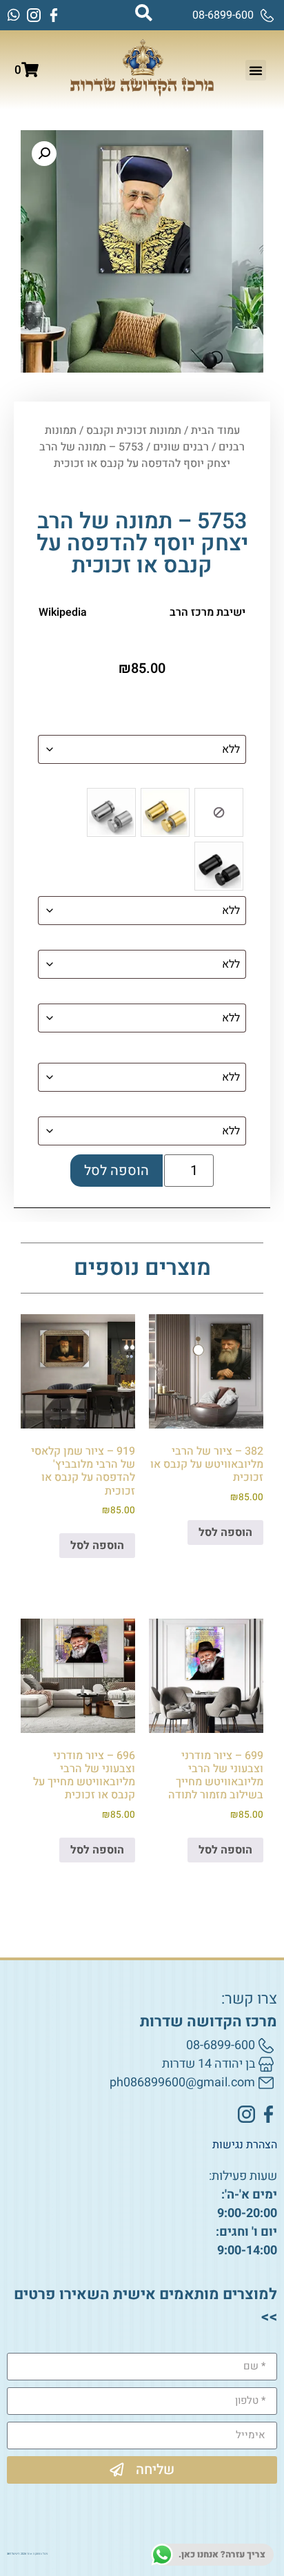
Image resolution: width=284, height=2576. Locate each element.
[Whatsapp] (14, 15)
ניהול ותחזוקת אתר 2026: (27, 2554)
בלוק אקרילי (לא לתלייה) (189, 1107)
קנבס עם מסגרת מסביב (194, 994)
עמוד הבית (215, 430)
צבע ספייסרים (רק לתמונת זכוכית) (168, 779)
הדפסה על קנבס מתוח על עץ (180, 940)
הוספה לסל (116, 1171)
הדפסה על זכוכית (206, 725)
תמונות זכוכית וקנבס (134, 430)
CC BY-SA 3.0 (123, 612)
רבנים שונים (181, 447)
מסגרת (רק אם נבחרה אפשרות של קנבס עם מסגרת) (144, 1050)
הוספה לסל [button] (225, 1533)
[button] (256, 70)
